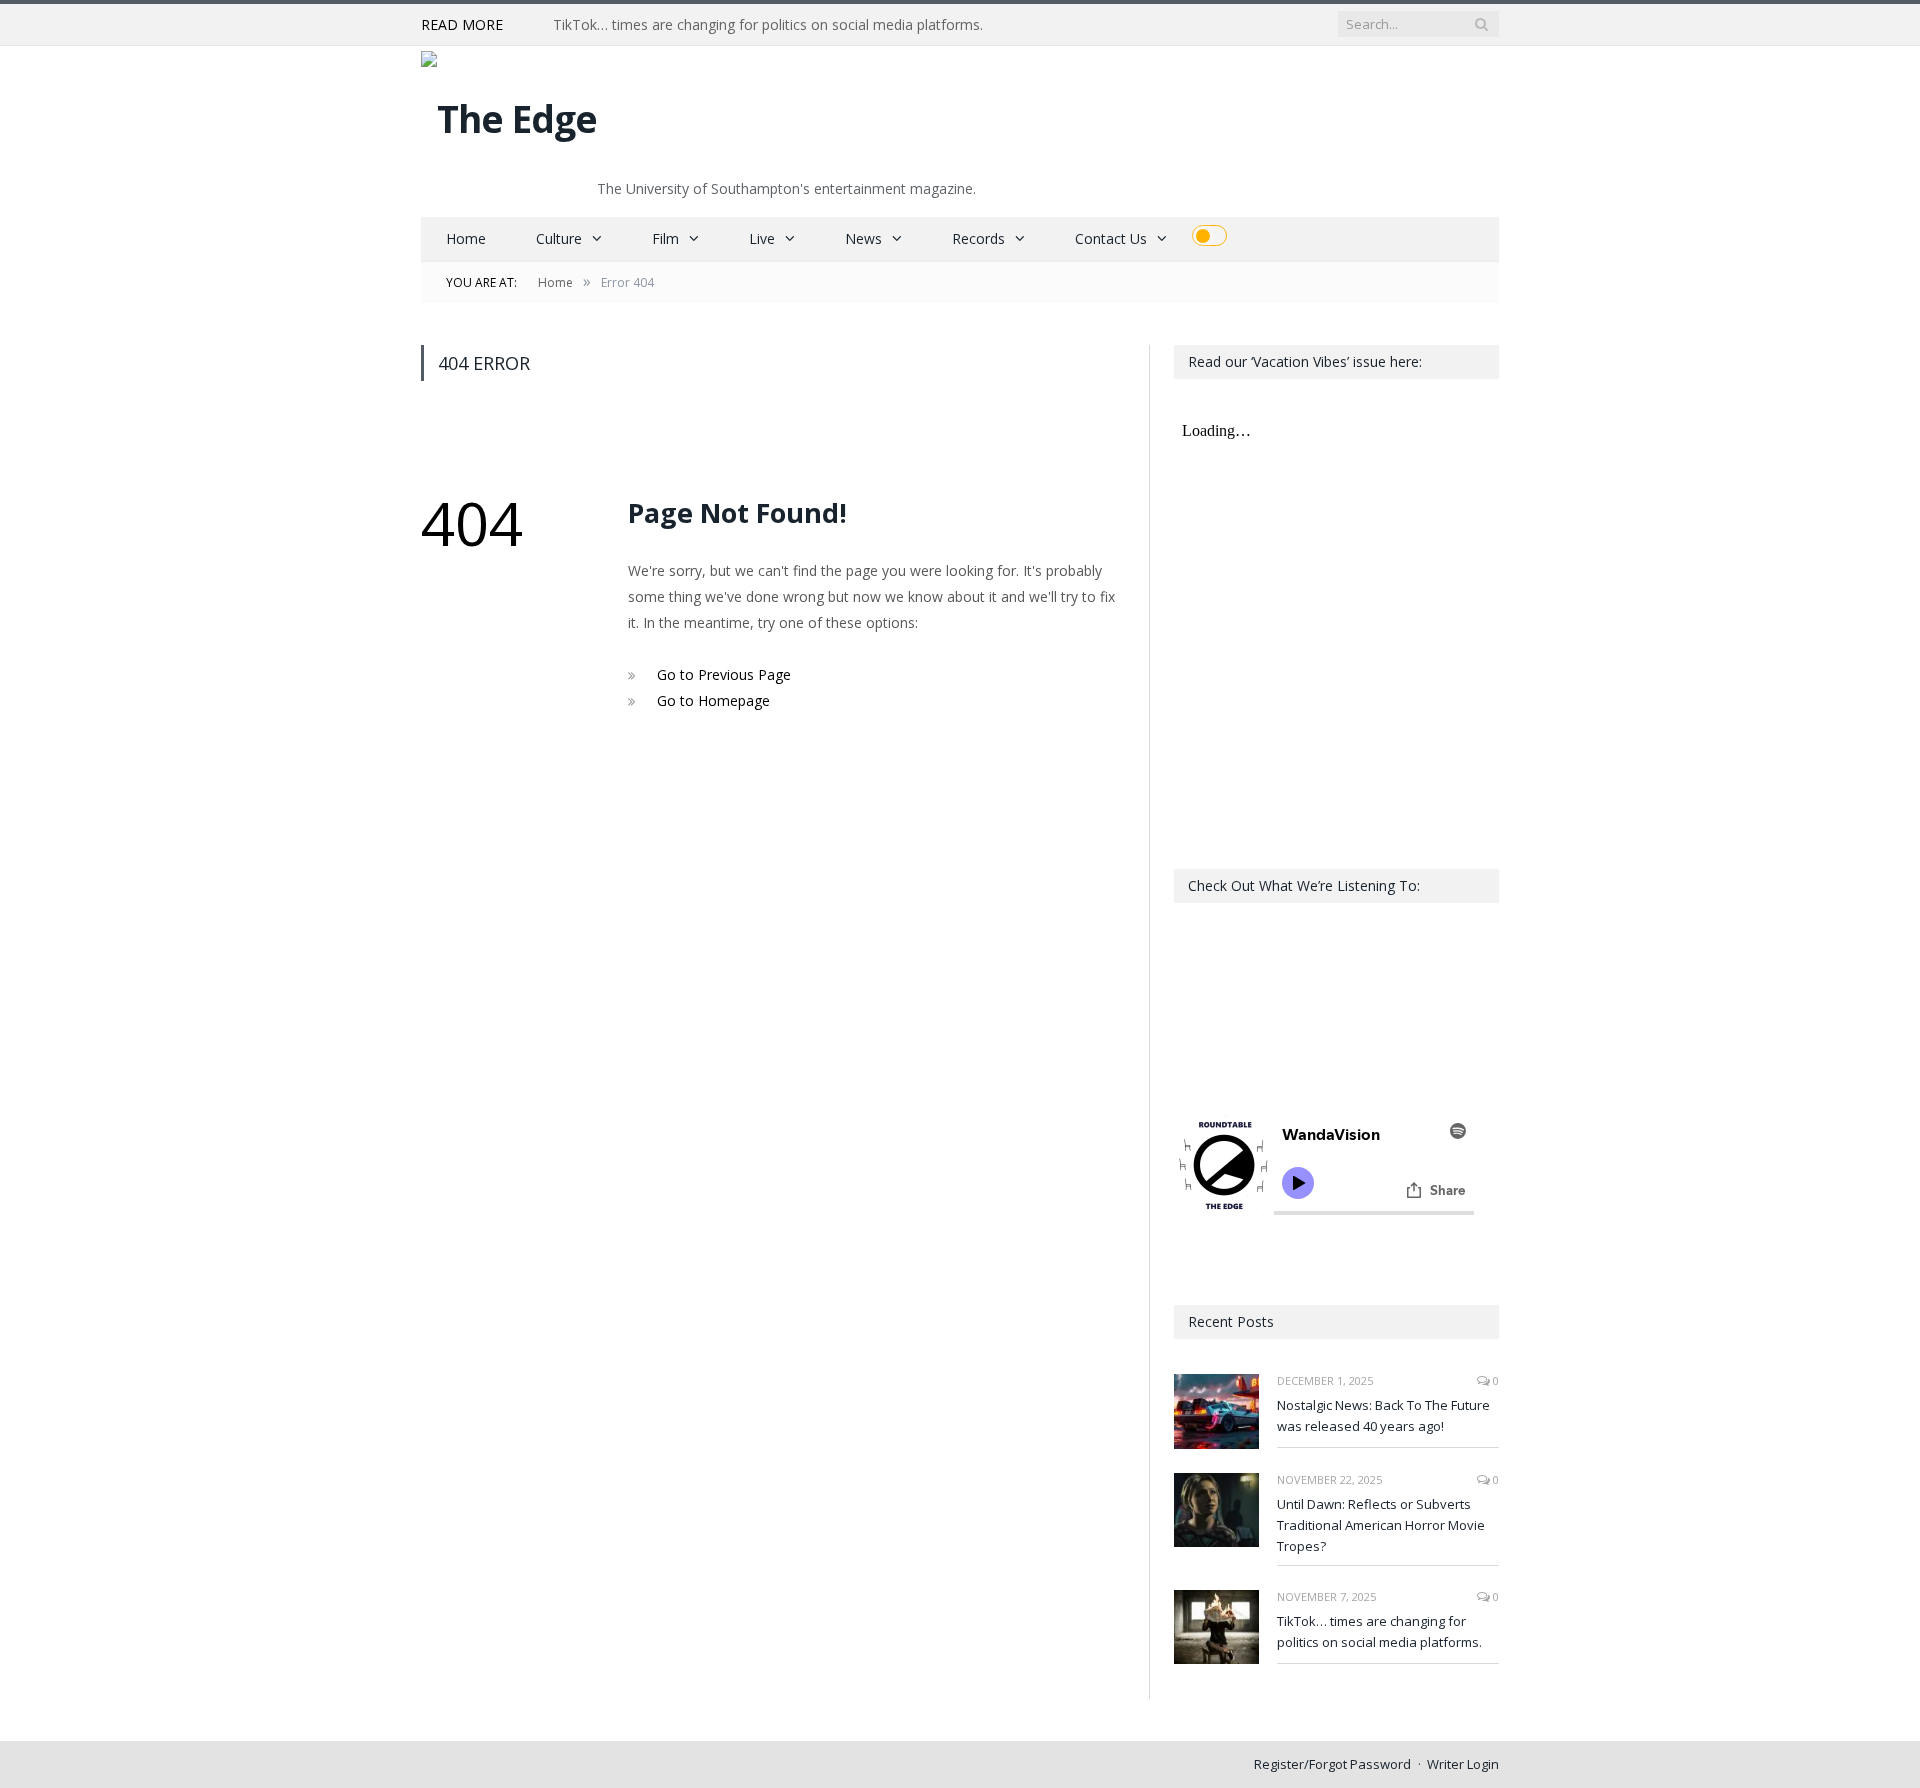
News (863, 238)
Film (665, 238)
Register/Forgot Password (1332, 1764)
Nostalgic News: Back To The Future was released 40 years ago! (1383, 1415)
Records (978, 238)
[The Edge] (509, 113)
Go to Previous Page (724, 674)
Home (466, 238)
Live (762, 238)
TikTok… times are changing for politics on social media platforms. (768, 25)
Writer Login (1463, 1764)
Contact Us (1111, 238)
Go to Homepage (713, 700)
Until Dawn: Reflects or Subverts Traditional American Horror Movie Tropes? (1381, 1525)
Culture (559, 238)
